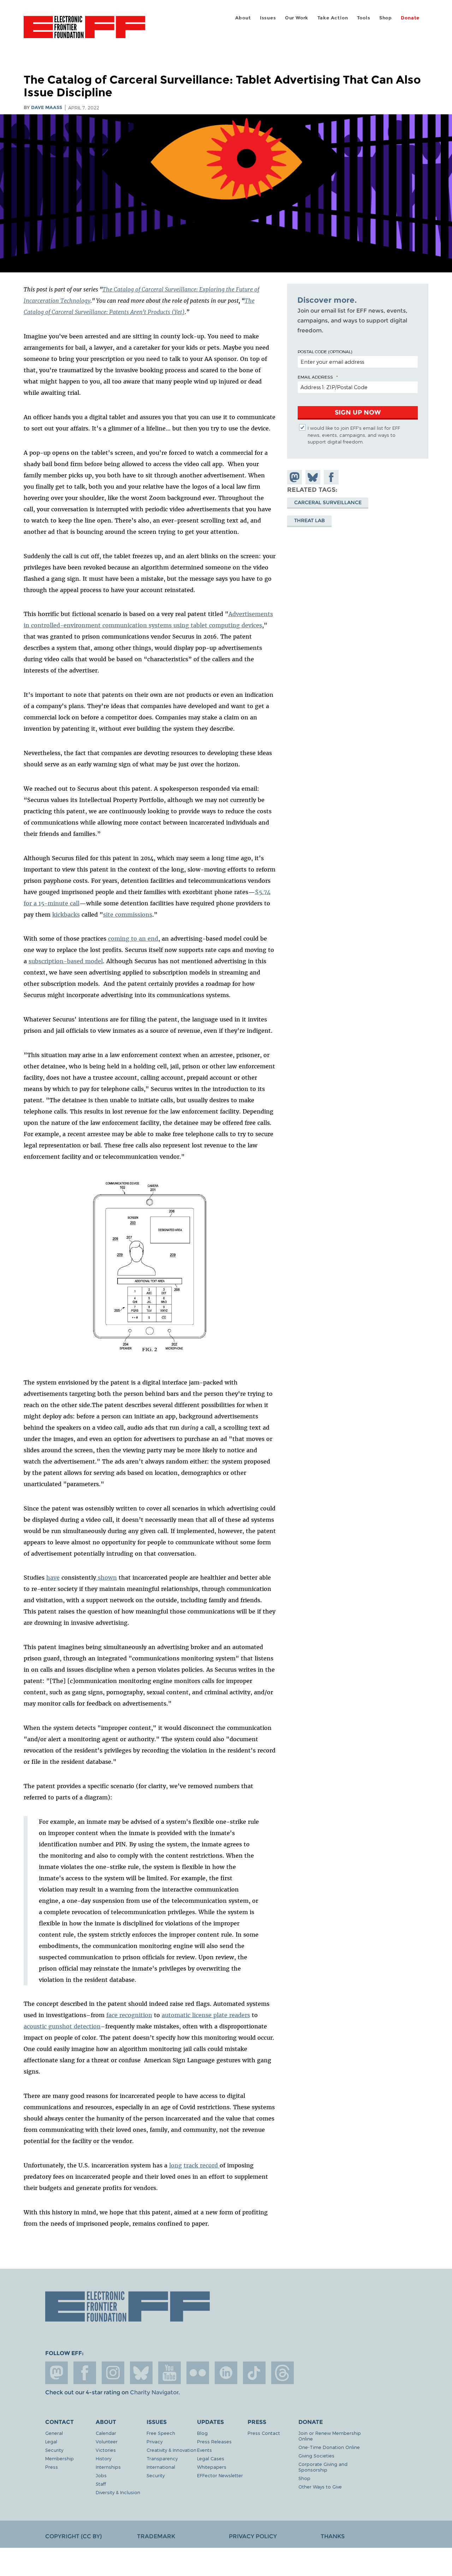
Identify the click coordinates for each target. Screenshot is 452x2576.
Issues (268, 18)
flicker (198, 2373)
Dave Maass (47, 107)
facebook (85, 2373)
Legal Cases (211, 2458)
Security (54, 2450)
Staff (101, 2484)
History (103, 2458)
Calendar (106, 2433)
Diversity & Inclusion (118, 2492)
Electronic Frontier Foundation (84, 31)
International (161, 2467)
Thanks (333, 2536)
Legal (51, 2441)
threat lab (310, 520)
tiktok (254, 2373)
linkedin (226, 2373)
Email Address (315, 377)
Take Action (333, 18)
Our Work (297, 18)
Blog (202, 2433)
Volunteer (107, 2441)
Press (52, 2467)
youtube (169, 2373)
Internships (108, 2467)
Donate (410, 18)
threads (282, 2373)
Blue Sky (141, 2373)
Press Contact (264, 2433)
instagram (113, 2373)
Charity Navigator (154, 2392)
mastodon (56, 2373)
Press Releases (214, 2441)
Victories (106, 2450)
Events (204, 2450)
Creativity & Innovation (171, 2450)
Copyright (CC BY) (73, 2536)
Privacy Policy (253, 2536)
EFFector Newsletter (220, 2475)
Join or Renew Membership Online (330, 2436)
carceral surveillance (328, 502)
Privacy (154, 2441)
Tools (364, 18)
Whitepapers (212, 2467)
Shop (386, 18)
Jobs (101, 2475)
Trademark (156, 2536)
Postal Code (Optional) (325, 351)
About (243, 18)
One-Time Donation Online (329, 2447)
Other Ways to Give (320, 2487)
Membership (60, 2458)
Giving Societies (316, 2456)
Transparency (162, 2458)
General (54, 2433)
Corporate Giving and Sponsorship (323, 2467)
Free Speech (161, 2433)
